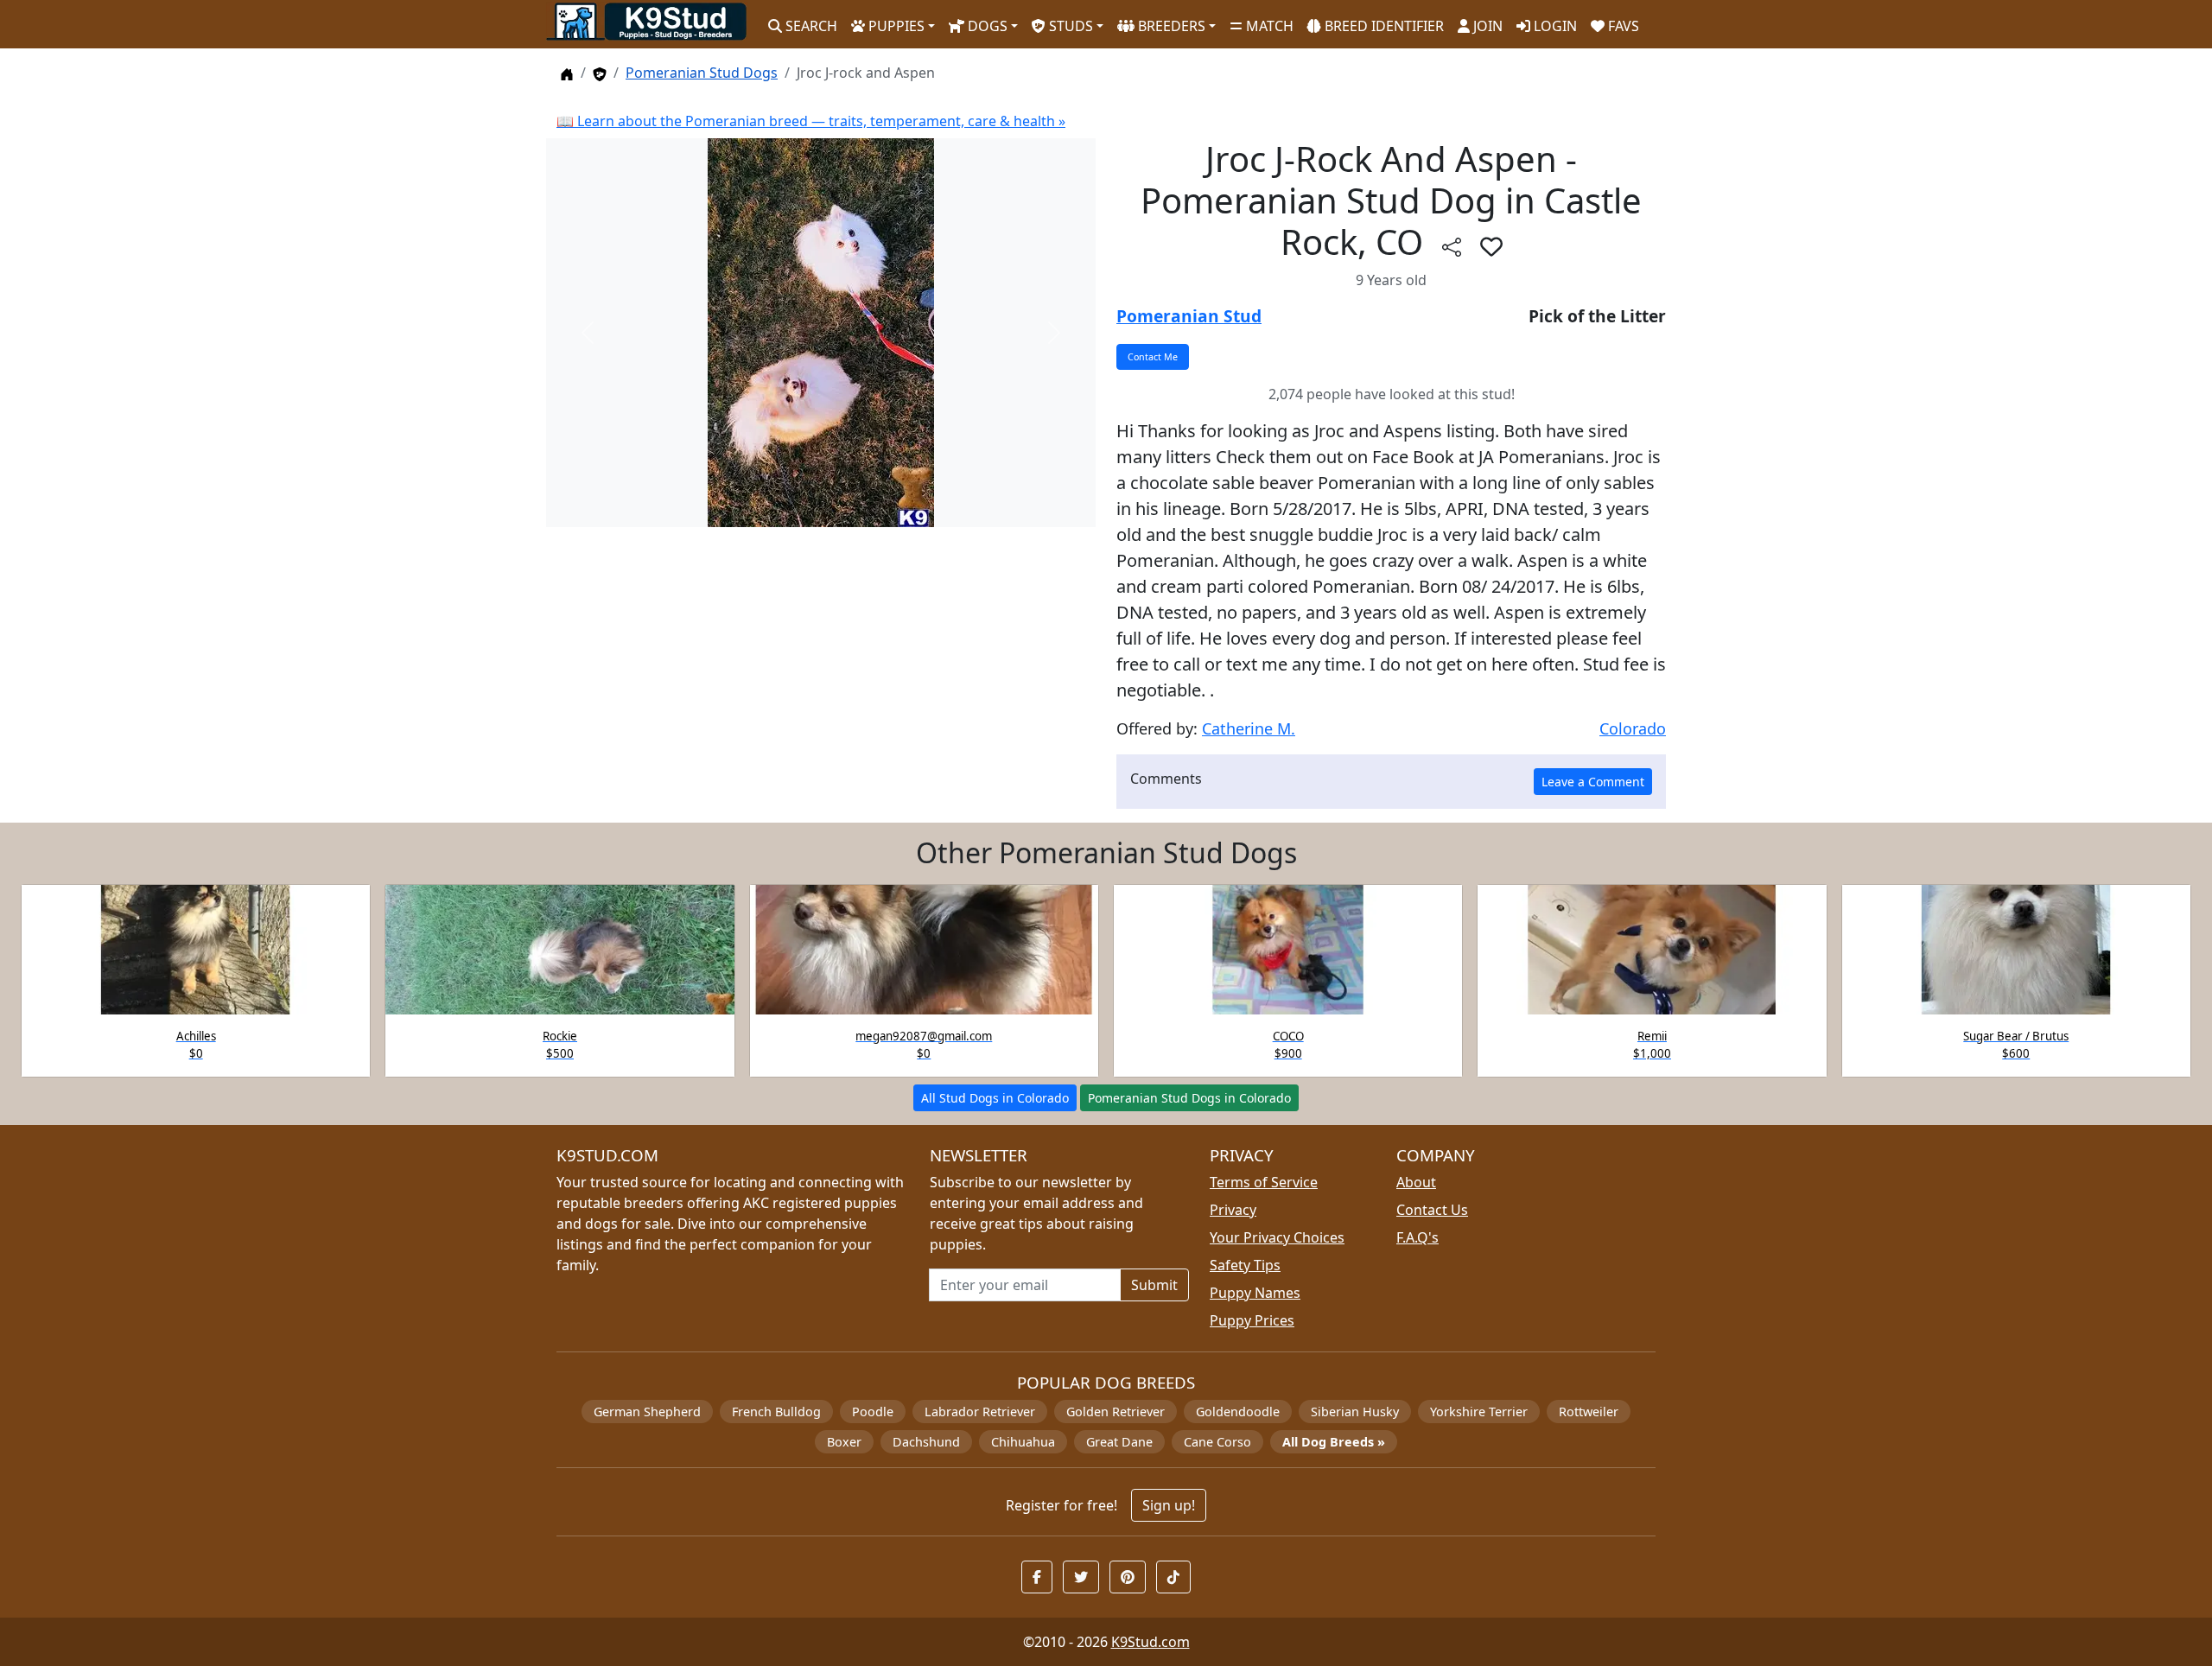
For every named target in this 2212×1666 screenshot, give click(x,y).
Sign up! (1169, 1505)
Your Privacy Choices (1277, 1237)
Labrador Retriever (980, 1412)
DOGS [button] (986, 26)
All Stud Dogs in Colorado (995, 1098)
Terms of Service (1264, 1182)
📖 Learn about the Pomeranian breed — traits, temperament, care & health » (811, 121)
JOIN (1486, 26)
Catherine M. (1249, 728)
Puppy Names (1255, 1293)
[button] (1491, 246)
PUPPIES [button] (895, 26)
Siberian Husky (1355, 1412)
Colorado (1633, 728)
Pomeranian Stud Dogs (702, 73)
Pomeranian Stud (1189, 316)
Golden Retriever (1116, 1412)
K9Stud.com (1150, 1642)
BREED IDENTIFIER (1382, 26)
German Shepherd (647, 1412)
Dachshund (926, 1442)
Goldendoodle (1238, 1412)
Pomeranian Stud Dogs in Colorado (1189, 1098)
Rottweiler (1589, 1412)
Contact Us (1432, 1210)
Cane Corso (1217, 1442)
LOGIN (1554, 26)
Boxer (844, 1442)
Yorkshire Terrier (1479, 1412)
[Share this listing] (1452, 246)
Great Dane (1119, 1442)
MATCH (1268, 26)
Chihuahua (1023, 1442)
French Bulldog (776, 1412)
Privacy (1233, 1210)
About (1416, 1182)
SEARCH (810, 26)
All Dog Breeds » (1334, 1442)
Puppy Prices (1252, 1320)
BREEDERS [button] (1170, 26)
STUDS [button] (1069, 26)
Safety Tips (1245, 1265)
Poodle (873, 1412)
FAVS (1622, 26)
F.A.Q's (1417, 1237)
